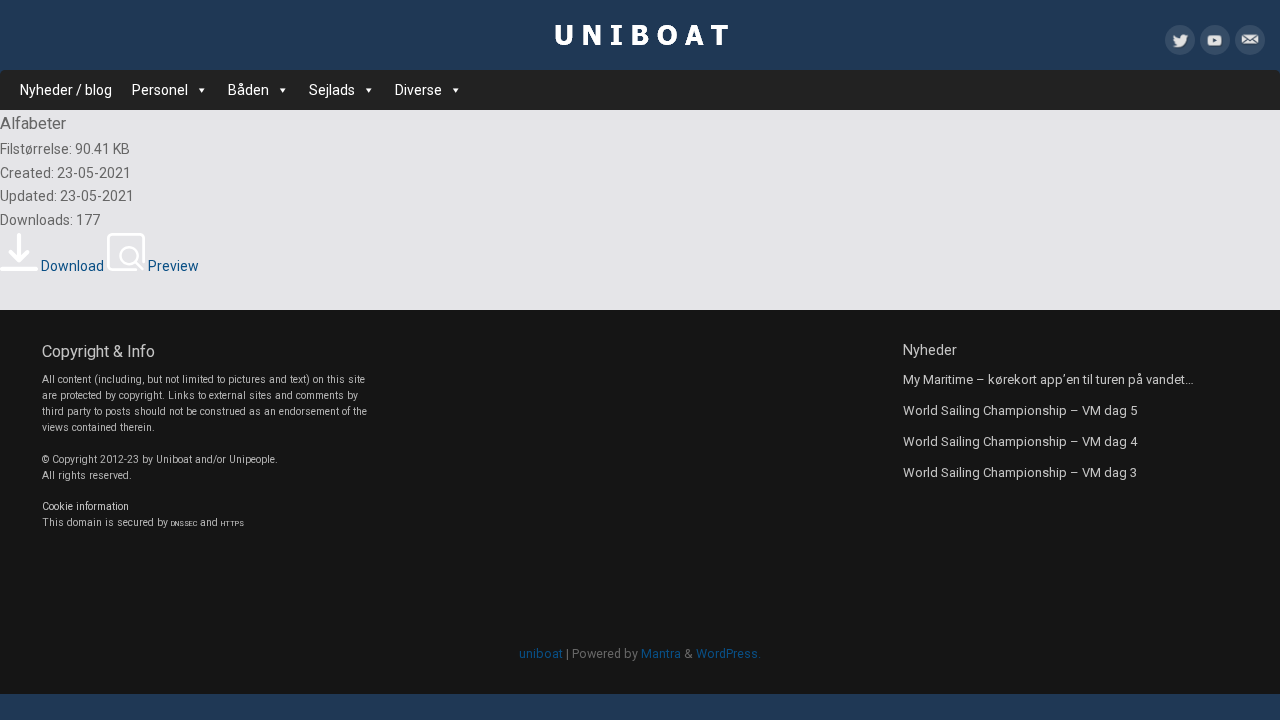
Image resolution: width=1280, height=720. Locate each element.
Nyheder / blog (66, 90)
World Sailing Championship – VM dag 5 (1020, 410)
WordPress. (728, 653)
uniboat (541, 653)
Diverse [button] (418, 90)
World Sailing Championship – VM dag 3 (1020, 472)
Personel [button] (160, 90)
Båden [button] (248, 90)
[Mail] (1250, 44)
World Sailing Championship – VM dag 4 (1020, 441)
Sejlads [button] (332, 90)
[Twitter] (1180, 44)
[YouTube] (1215, 44)
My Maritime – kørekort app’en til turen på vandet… (1048, 379)
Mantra (661, 653)
